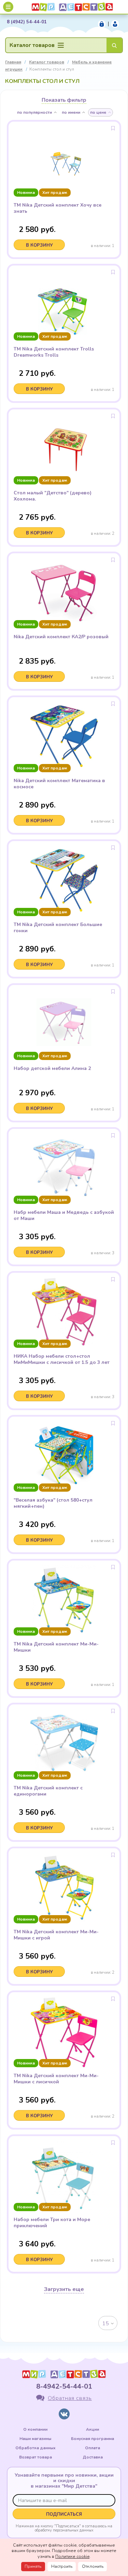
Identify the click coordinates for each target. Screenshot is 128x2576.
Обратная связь (70, 2398)
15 (105, 2324)
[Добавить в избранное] (113, 128)
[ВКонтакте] (64, 2414)
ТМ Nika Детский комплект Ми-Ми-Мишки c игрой (56, 1935)
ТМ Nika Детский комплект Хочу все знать (58, 208)
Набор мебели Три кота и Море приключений (52, 2223)
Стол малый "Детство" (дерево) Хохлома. (53, 496)
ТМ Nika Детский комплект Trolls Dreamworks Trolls (54, 352)
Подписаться (64, 2514)
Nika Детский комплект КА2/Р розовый (61, 637)
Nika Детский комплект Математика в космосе (59, 784)
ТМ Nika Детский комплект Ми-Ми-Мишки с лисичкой (56, 2079)
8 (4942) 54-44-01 (27, 22)
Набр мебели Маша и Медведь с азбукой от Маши (64, 1216)
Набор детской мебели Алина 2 (52, 1069)
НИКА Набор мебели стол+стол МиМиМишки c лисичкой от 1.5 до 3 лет (62, 1359)
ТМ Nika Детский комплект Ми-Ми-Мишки (56, 1647)
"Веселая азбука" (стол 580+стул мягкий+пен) (53, 1503)
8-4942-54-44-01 (64, 2386)
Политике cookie (72, 2556)
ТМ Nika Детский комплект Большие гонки (58, 928)
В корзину (39, 245)
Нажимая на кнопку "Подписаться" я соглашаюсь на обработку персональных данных (64, 2528)
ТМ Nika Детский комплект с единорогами (48, 1791)
